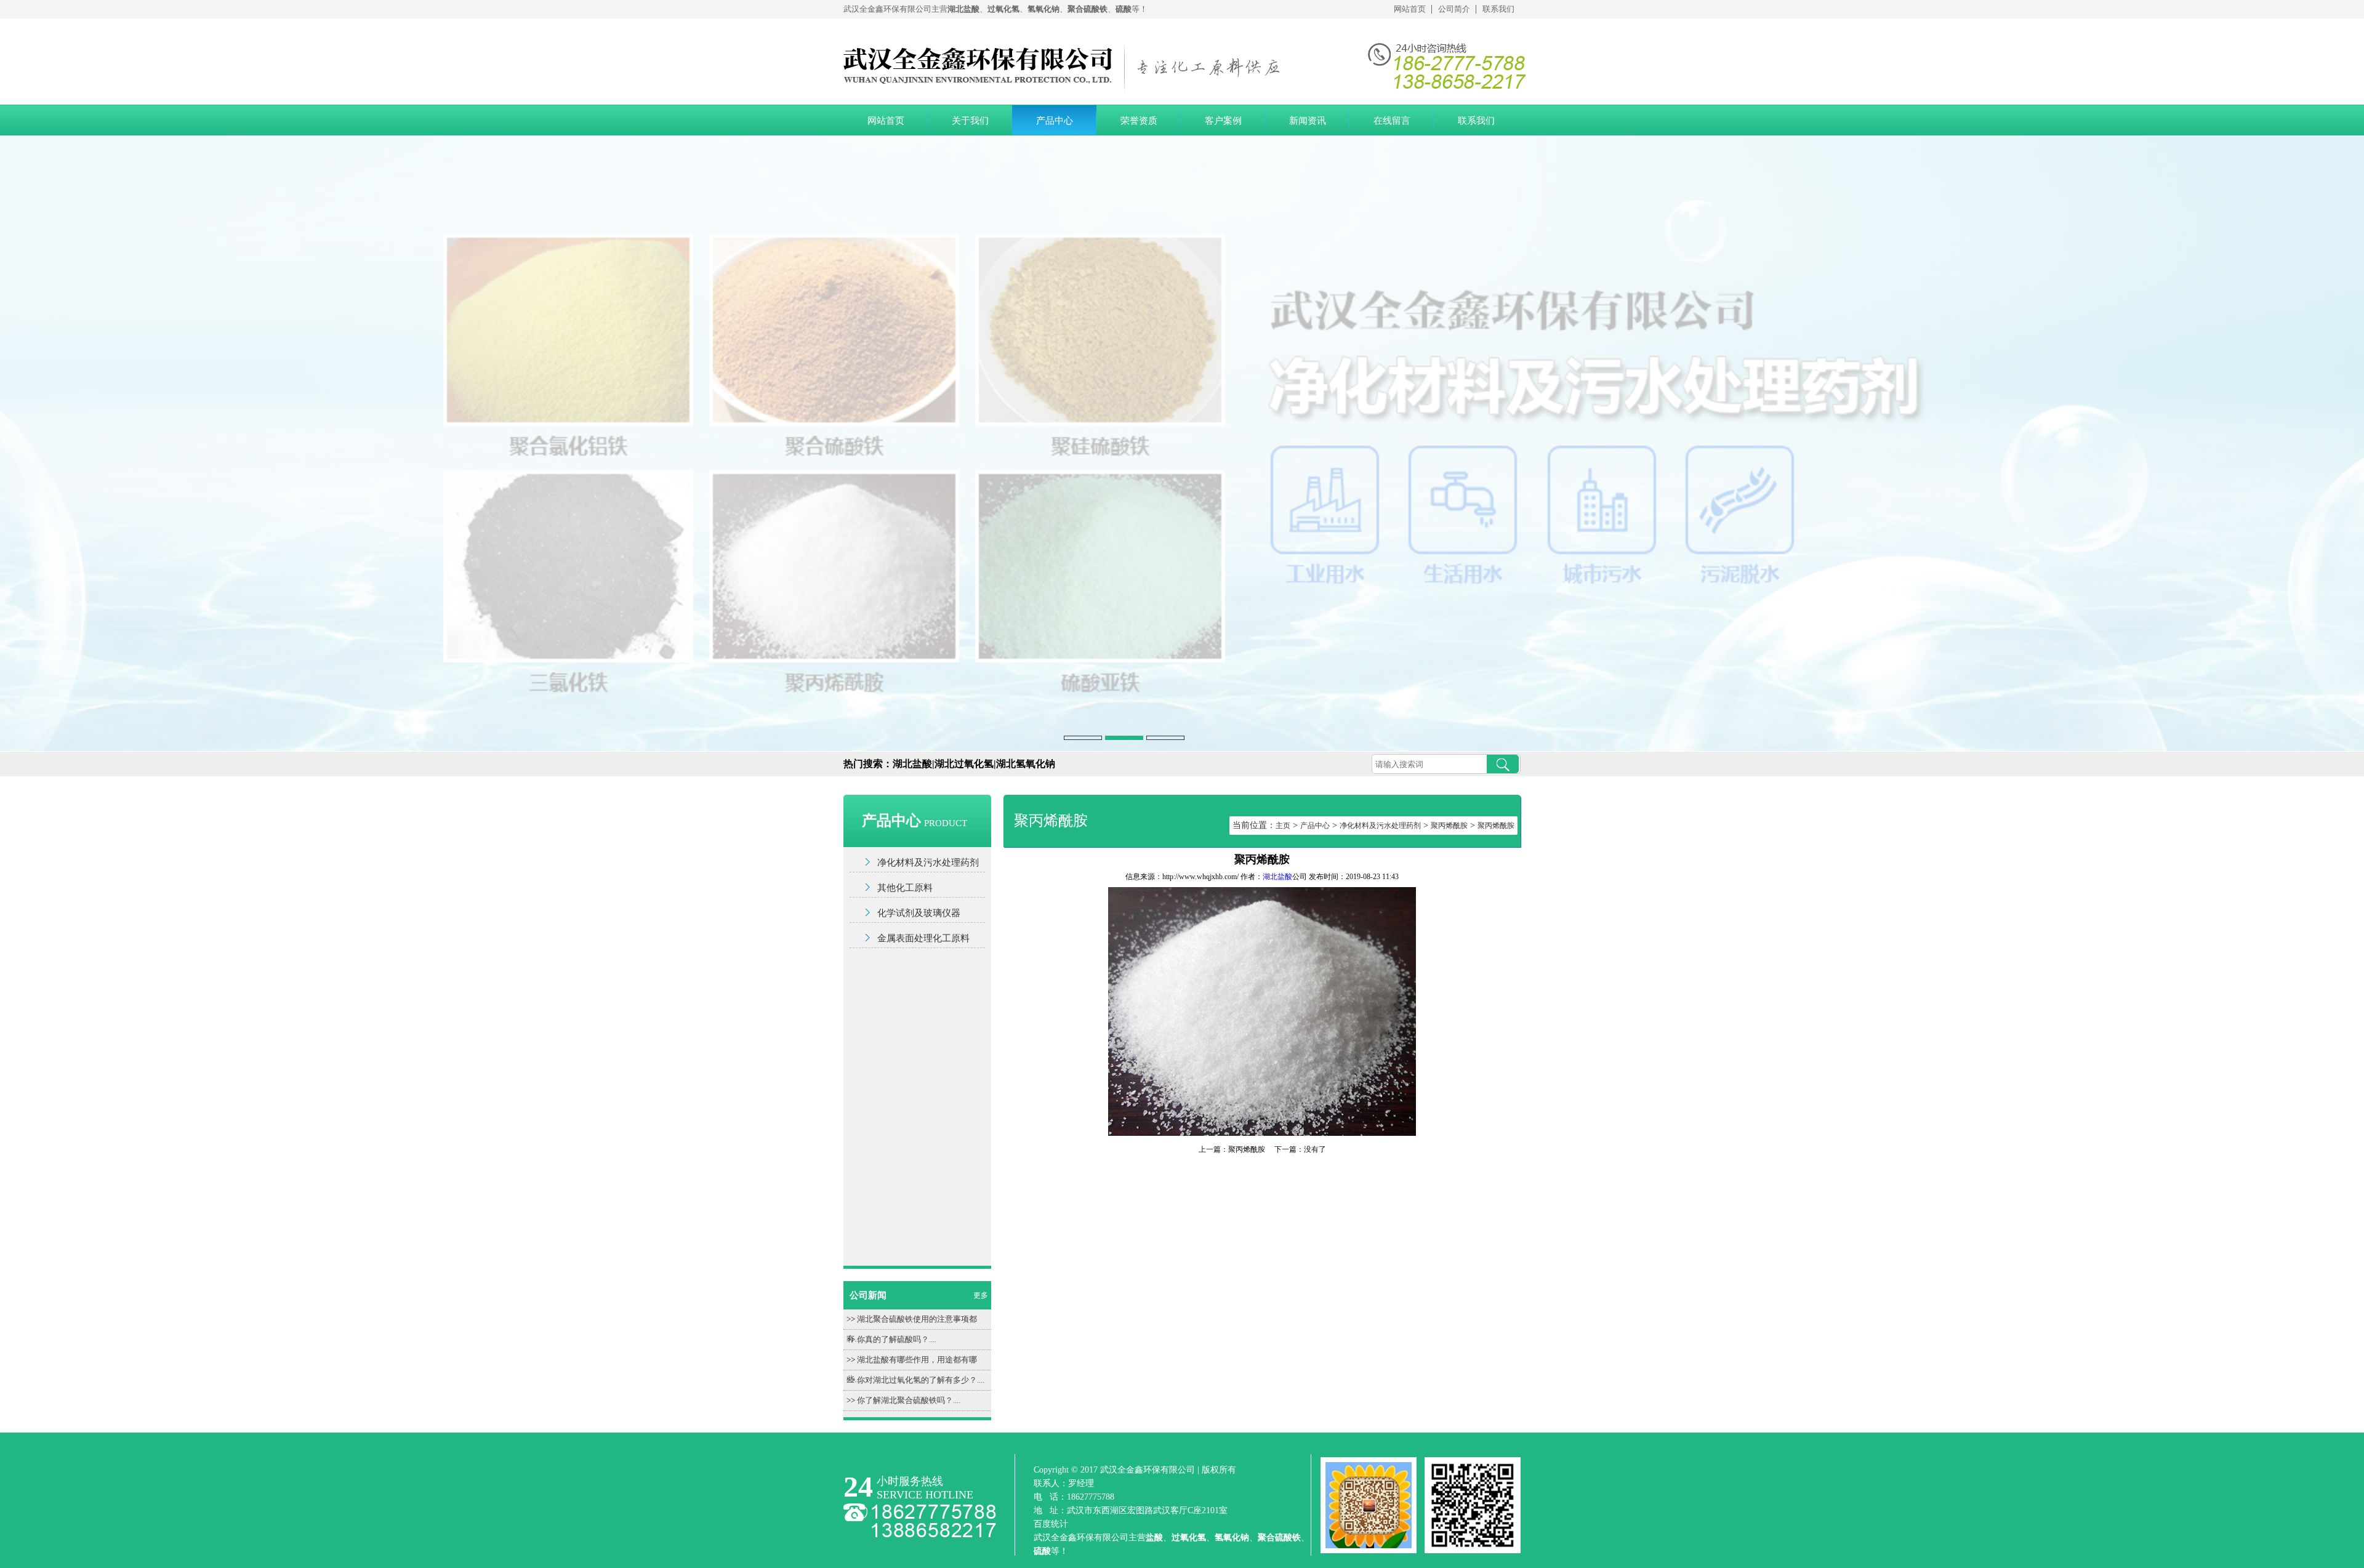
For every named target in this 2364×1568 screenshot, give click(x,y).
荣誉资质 (1139, 121)
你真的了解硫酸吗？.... (897, 1339)
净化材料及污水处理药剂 (928, 862)
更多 (981, 1295)
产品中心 (1055, 121)
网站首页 (1410, 9)
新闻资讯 (1308, 121)
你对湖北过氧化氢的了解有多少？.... (921, 1380)
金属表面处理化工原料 (923, 938)
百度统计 (1051, 1524)
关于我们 (970, 121)
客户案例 (1223, 121)
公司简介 (1454, 9)
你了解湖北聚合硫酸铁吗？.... (909, 1400)
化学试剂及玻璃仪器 (919, 913)
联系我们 (1498, 9)
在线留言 (1392, 121)
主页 (1283, 826)
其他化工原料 (905, 888)
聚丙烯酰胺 (1449, 826)
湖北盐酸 (1277, 877)
